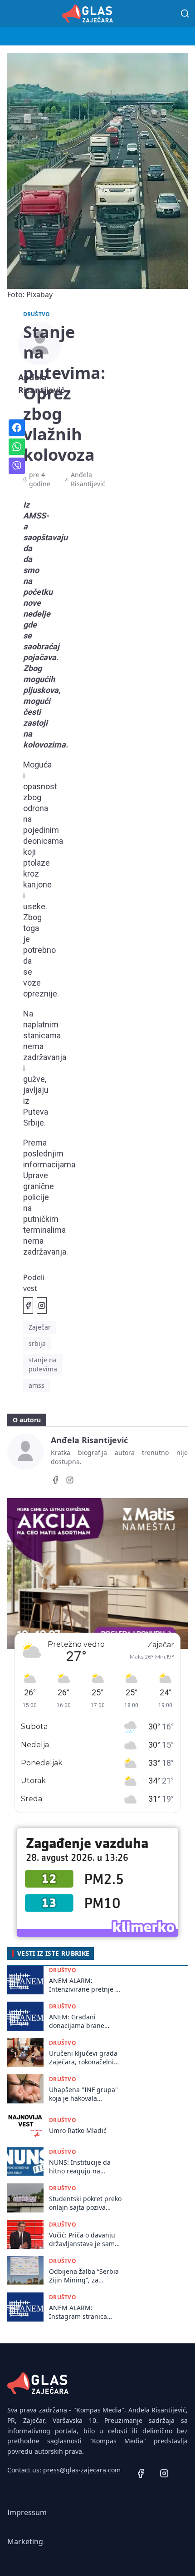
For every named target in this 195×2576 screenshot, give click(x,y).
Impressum (27, 2512)
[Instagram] (70, 1481)
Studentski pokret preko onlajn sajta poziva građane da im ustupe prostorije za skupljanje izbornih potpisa (85, 2203)
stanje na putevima (43, 1364)
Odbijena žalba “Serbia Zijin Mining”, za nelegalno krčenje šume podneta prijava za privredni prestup (84, 2276)
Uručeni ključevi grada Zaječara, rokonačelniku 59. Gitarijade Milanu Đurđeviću (85, 2058)
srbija (37, 1343)
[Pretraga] (185, 14)
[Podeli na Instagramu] (42, 1305)
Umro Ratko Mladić (78, 2130)
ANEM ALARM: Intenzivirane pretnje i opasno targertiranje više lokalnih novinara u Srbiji (85, 1985)
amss (37, 1385)
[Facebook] (55, 1481)
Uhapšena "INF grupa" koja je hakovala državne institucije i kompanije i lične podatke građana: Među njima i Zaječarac (85, 2094)
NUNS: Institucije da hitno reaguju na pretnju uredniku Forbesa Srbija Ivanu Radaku (80, 2167)
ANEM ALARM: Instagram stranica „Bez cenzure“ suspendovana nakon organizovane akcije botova (81, 2312)
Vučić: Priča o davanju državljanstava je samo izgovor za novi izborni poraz (84, 2240)
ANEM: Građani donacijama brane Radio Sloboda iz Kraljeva (77, 2021)
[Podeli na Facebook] (28, 1305)
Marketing (25, 2541)
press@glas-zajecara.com (82, 2470)
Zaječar (40, 1327)
